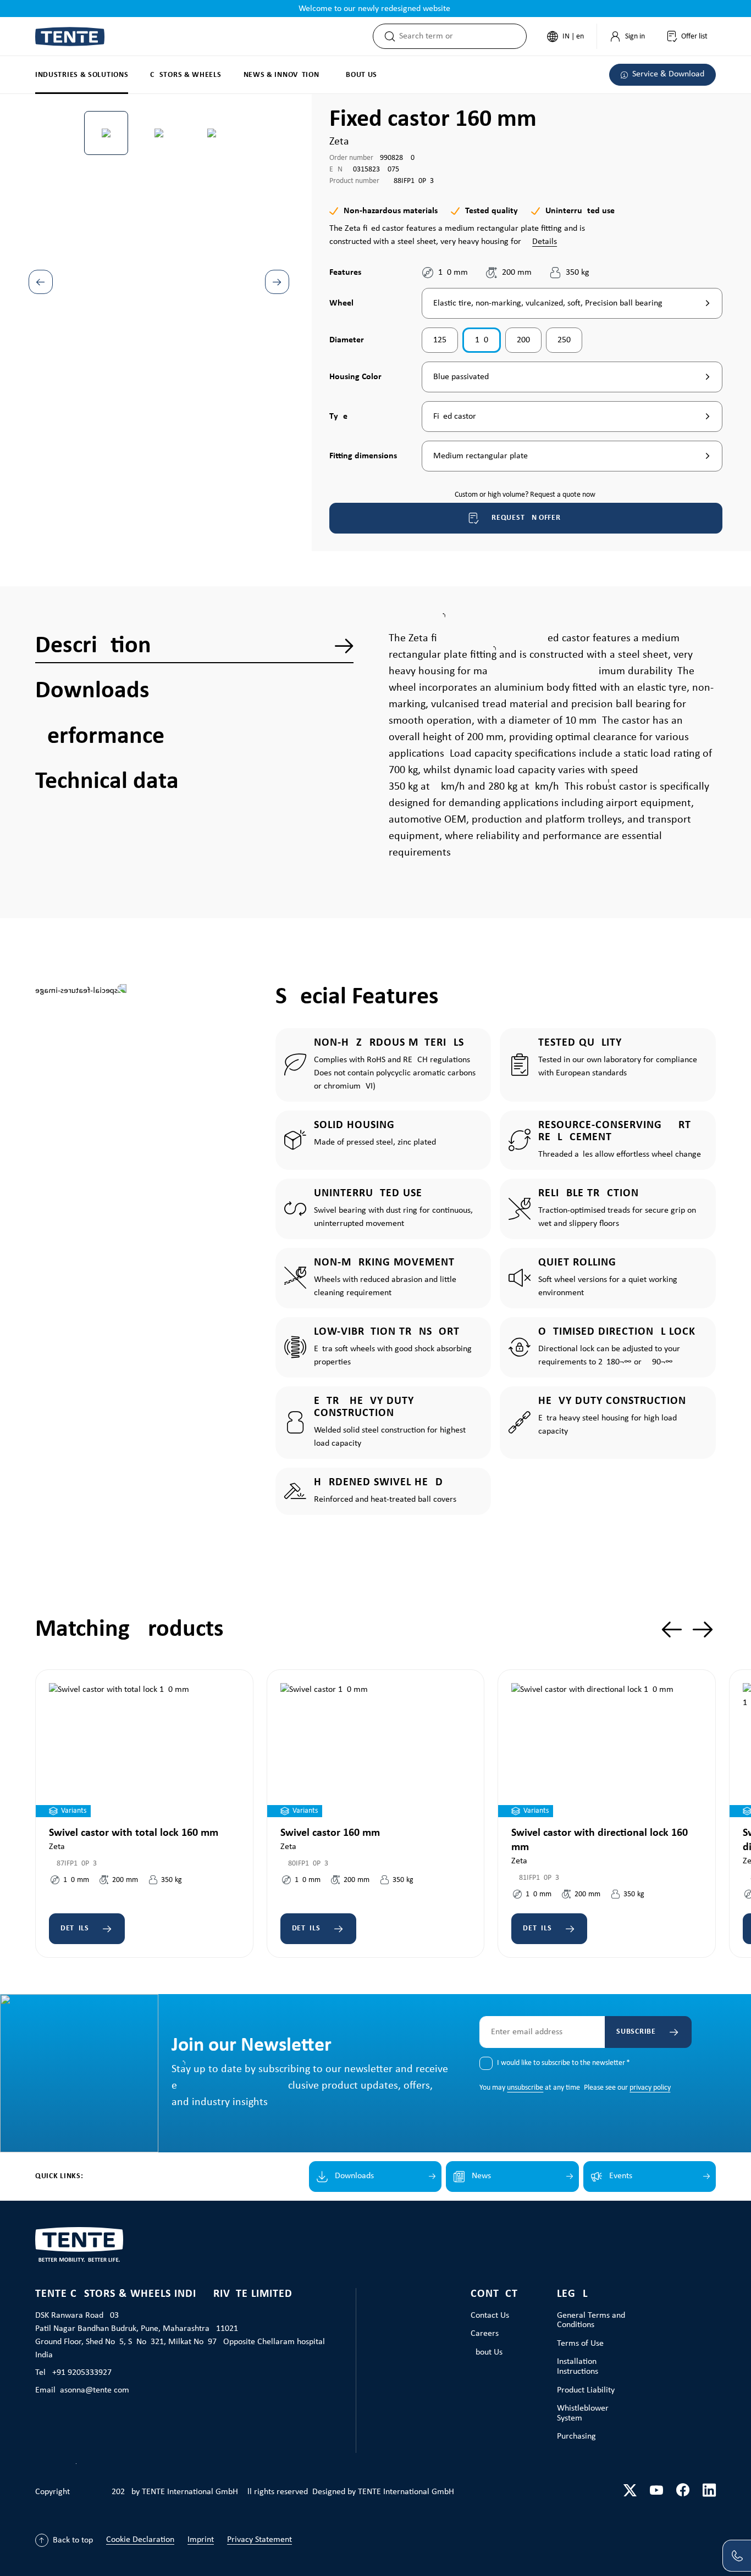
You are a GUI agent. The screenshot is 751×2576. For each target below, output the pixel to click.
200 (523, 340)
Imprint (201, 2540)
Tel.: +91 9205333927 (73, 2373)
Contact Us (490, 2316)
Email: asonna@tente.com (82, 2390)
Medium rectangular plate (481, 456)
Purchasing (576, 2436)
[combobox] (463, 36)
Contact (494, 2294)
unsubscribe (525, 2088)
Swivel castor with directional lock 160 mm (600, 1840)
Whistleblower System (583, 2413)
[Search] (386, 36)
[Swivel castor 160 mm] (376, 1750)
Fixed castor (455, 417)
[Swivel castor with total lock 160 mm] (144, 1750)
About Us (487, 2352)
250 (564, 340)
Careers (485, 2334)
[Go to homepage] (70, 37)
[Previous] (41, 282)
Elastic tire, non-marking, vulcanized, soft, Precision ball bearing (548, 303)
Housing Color (355, 377)
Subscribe (636, 2032)
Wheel (341, 303)
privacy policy (650, 2088)
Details (545, 242)
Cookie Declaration (140, 2540)
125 (440, 340)
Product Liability (586, 2390)
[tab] (194, 646)
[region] (159, 256)
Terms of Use (580, 2344)
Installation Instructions (578, 2367)
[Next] (277, 282)
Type (341, 416)
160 (482, 340)
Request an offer (526, 518)
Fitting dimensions (363, 456)
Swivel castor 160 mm (330, 1833)
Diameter (347, 340)
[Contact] (737, 2556)
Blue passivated (461, 377)
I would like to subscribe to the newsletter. (564, 2063)
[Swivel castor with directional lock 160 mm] (607, 1750)
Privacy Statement (259, 2540)
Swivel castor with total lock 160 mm (134, 1833)
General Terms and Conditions (591, 2320)
